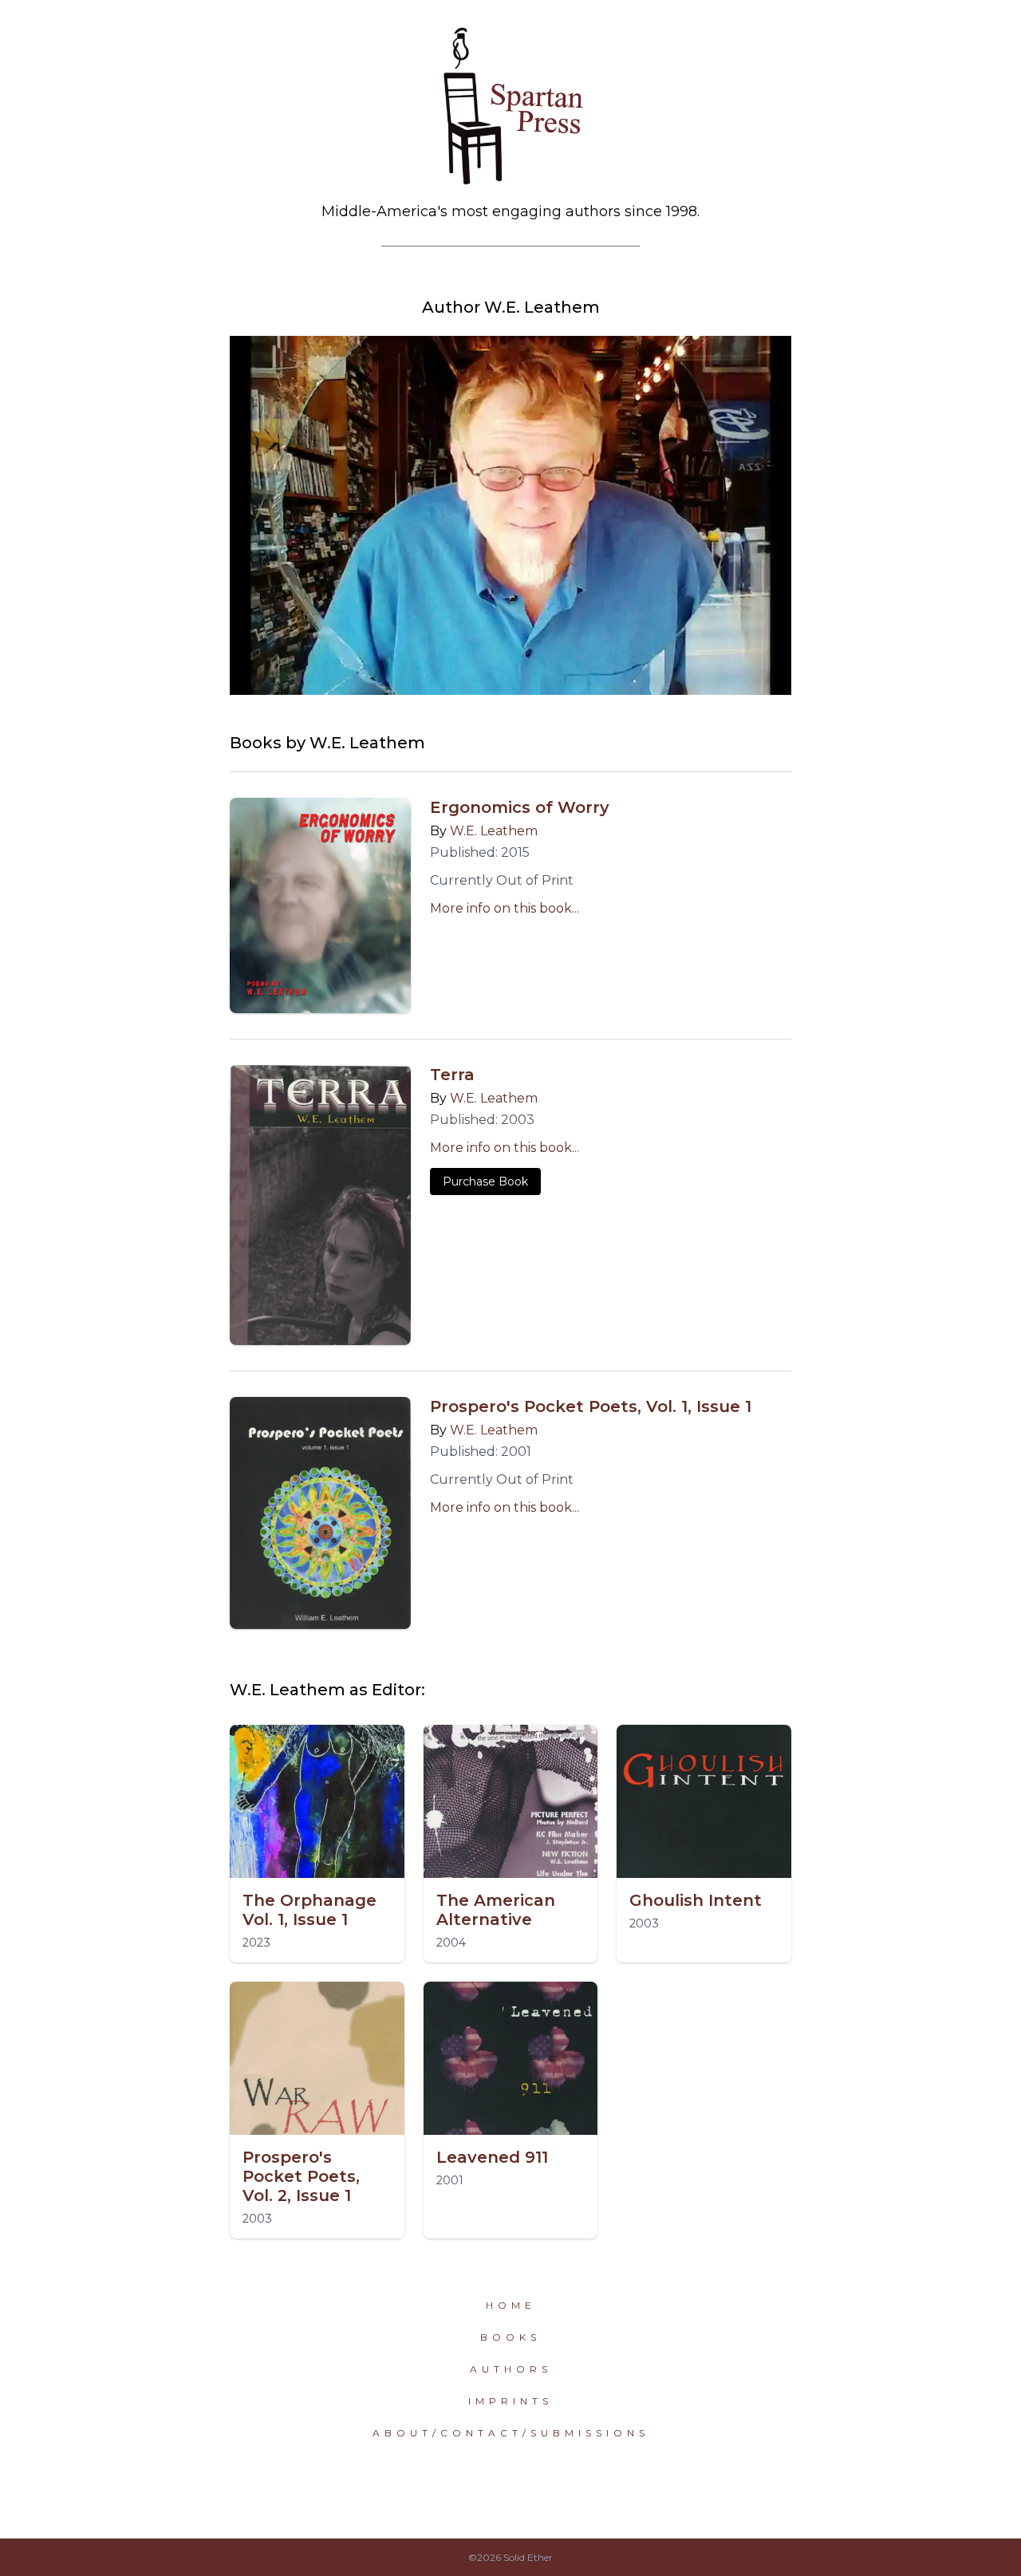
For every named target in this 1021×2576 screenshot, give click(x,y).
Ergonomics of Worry (520, 807)
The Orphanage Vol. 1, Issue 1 (309, 1910)
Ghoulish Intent (696, 1900)
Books (510, 2337)
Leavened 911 (492, 2157)
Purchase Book (485, 1181)
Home (511, 2305)
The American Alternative (496, 1910)
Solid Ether (528, 2557)
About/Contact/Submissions (511, 2433)
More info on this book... (505, 908)
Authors (511, 2369)
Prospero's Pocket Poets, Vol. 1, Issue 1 (591, 1406)
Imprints (510, 2401)
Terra (452, 1075)
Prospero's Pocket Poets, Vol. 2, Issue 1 (301, 2176)
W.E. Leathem (494, 831)
